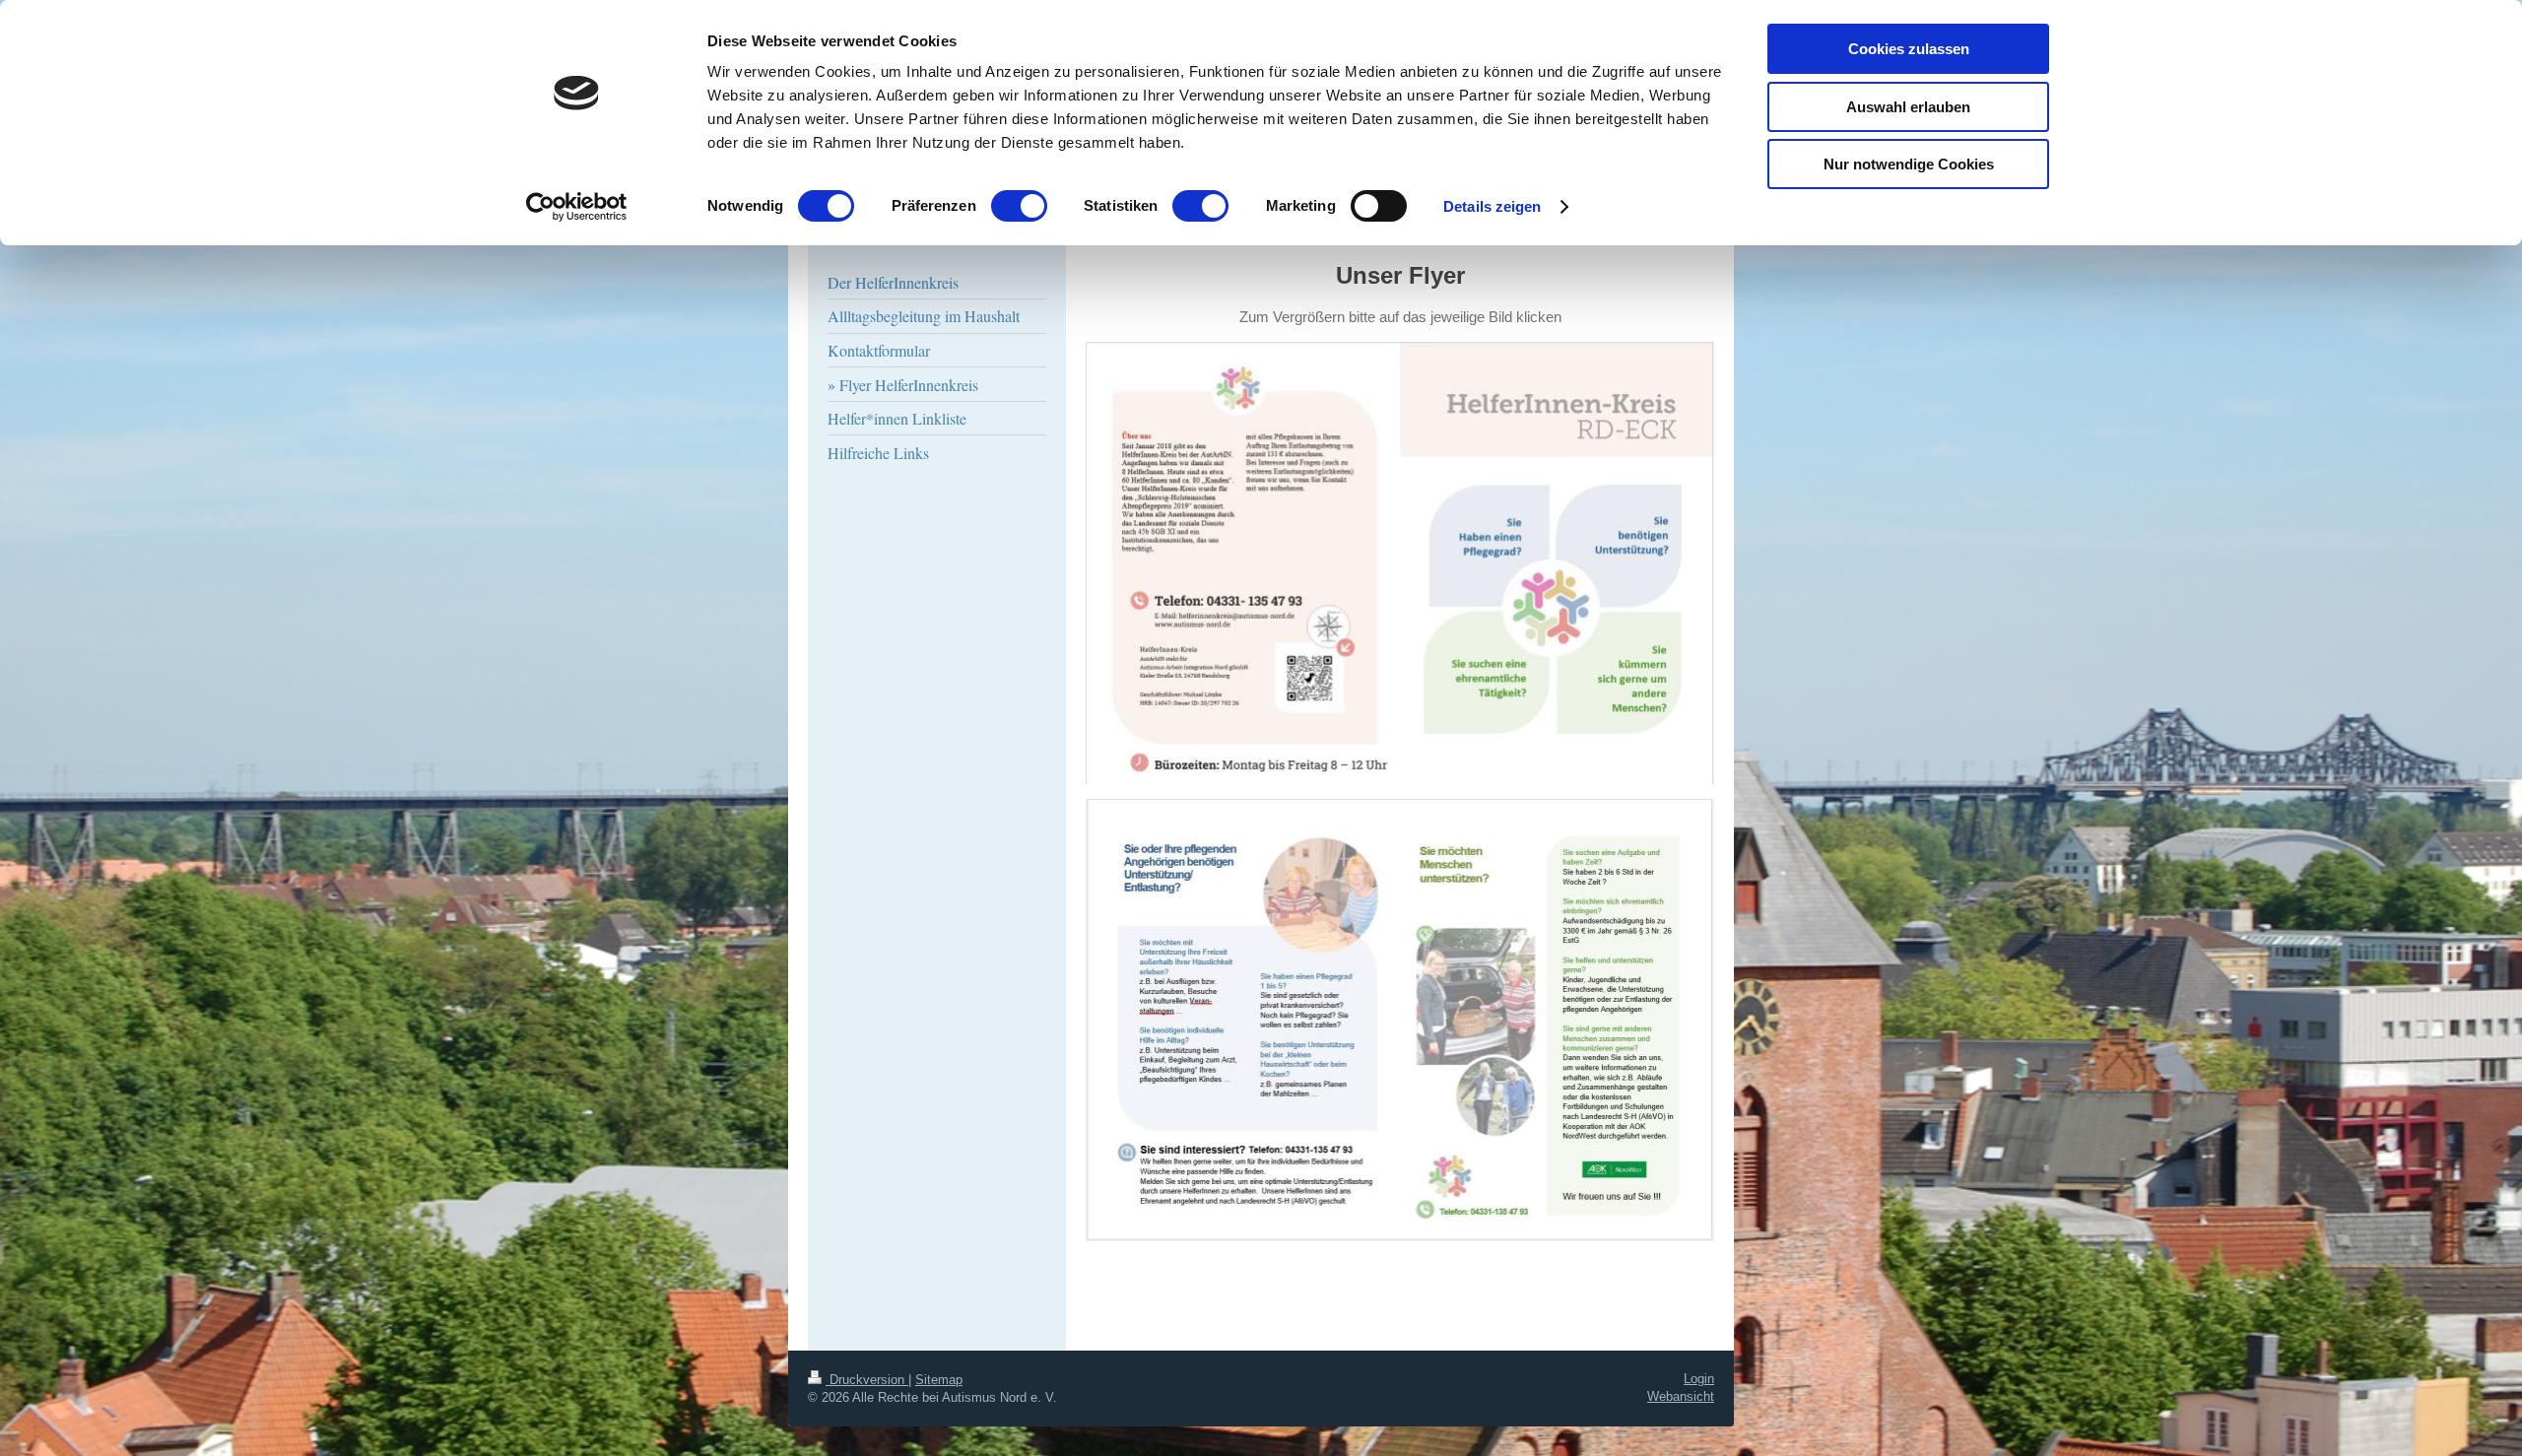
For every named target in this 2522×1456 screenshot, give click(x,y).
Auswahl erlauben (1908, 107)
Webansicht (1681, 1396)
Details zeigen (1492, 206)
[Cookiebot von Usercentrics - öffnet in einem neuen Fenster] (577, 207)
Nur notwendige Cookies (1909, 164)
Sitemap (939, 1380)
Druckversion (867, 1380)
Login (1699, 1379)
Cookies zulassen (1909, 49)
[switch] (1019, 206)
